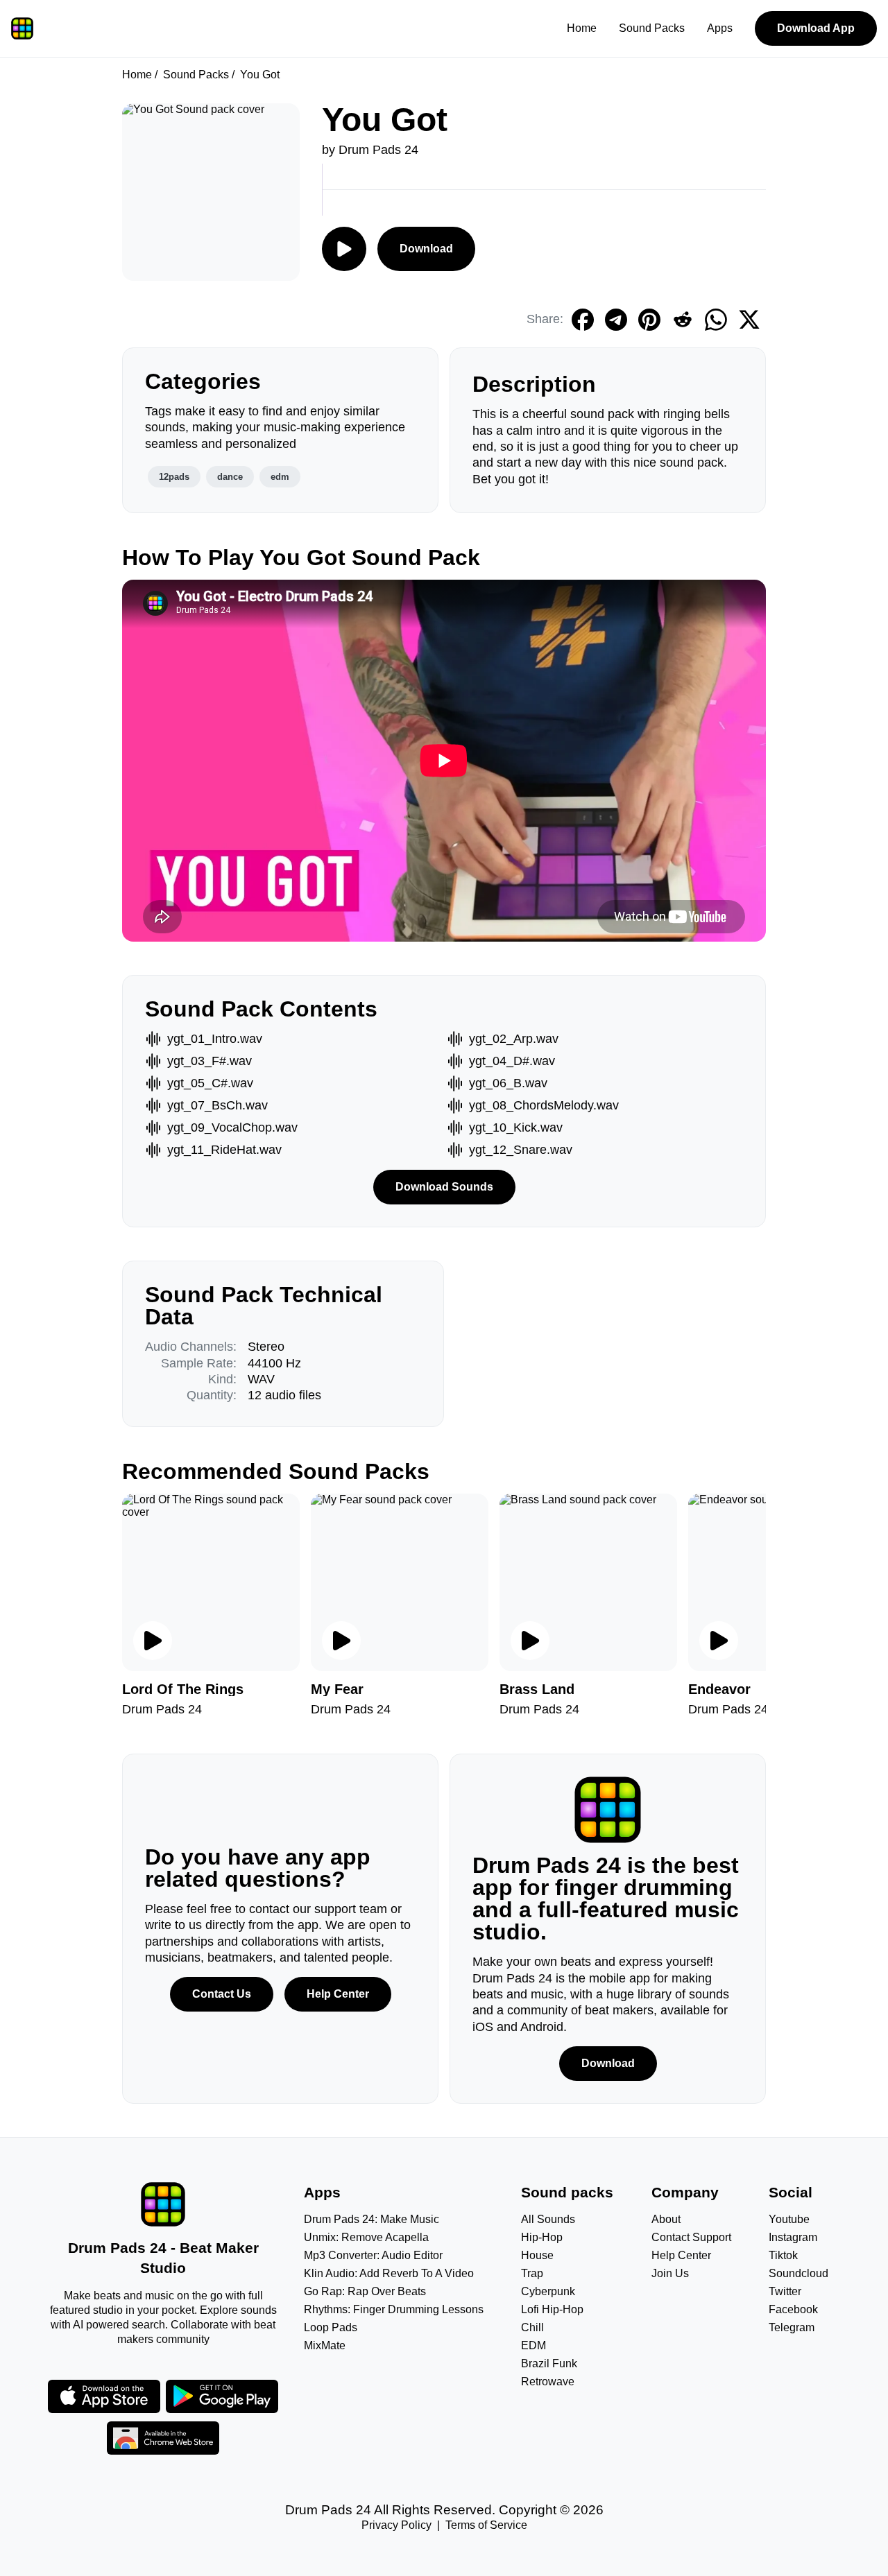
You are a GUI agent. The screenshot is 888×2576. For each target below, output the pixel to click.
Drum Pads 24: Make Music (372, 2219)
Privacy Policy (396, 2525)
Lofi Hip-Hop (552, 2309)
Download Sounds (444, 1187)
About (666, 2219)
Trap (532, 2273)
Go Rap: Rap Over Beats (365, 2291)
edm (280, 477)
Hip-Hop (542, 2237)
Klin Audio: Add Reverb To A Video (389, 2273)
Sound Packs (652, 28)
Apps (720, 28)
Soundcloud (799, 2273)
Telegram (792, 2327)
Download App (816, 28)
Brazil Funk (549, 2363)
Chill (532, 2327)
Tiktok (783, 2255)
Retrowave (548, 2381)
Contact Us (222, 1994)
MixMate (325, 2345)
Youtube (789, 2219)
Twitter (785, 2291)
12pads (174, 477)
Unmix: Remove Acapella (366, 2237)
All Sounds (548, 2219)
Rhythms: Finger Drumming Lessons (394, 2309)
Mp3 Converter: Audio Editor (373, 2255)
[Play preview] (153, 1641)
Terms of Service (486, 2525)
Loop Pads (331, 2327)
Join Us (670, 2273)
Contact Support (691, 2237)
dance (230, 477)
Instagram (793, 2237)
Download (426, 249)
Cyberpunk (548, 2291)
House (537, 2255)
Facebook (793, 2309)
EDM (533, 2345)
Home (582, 28)
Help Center (338, 1994)
